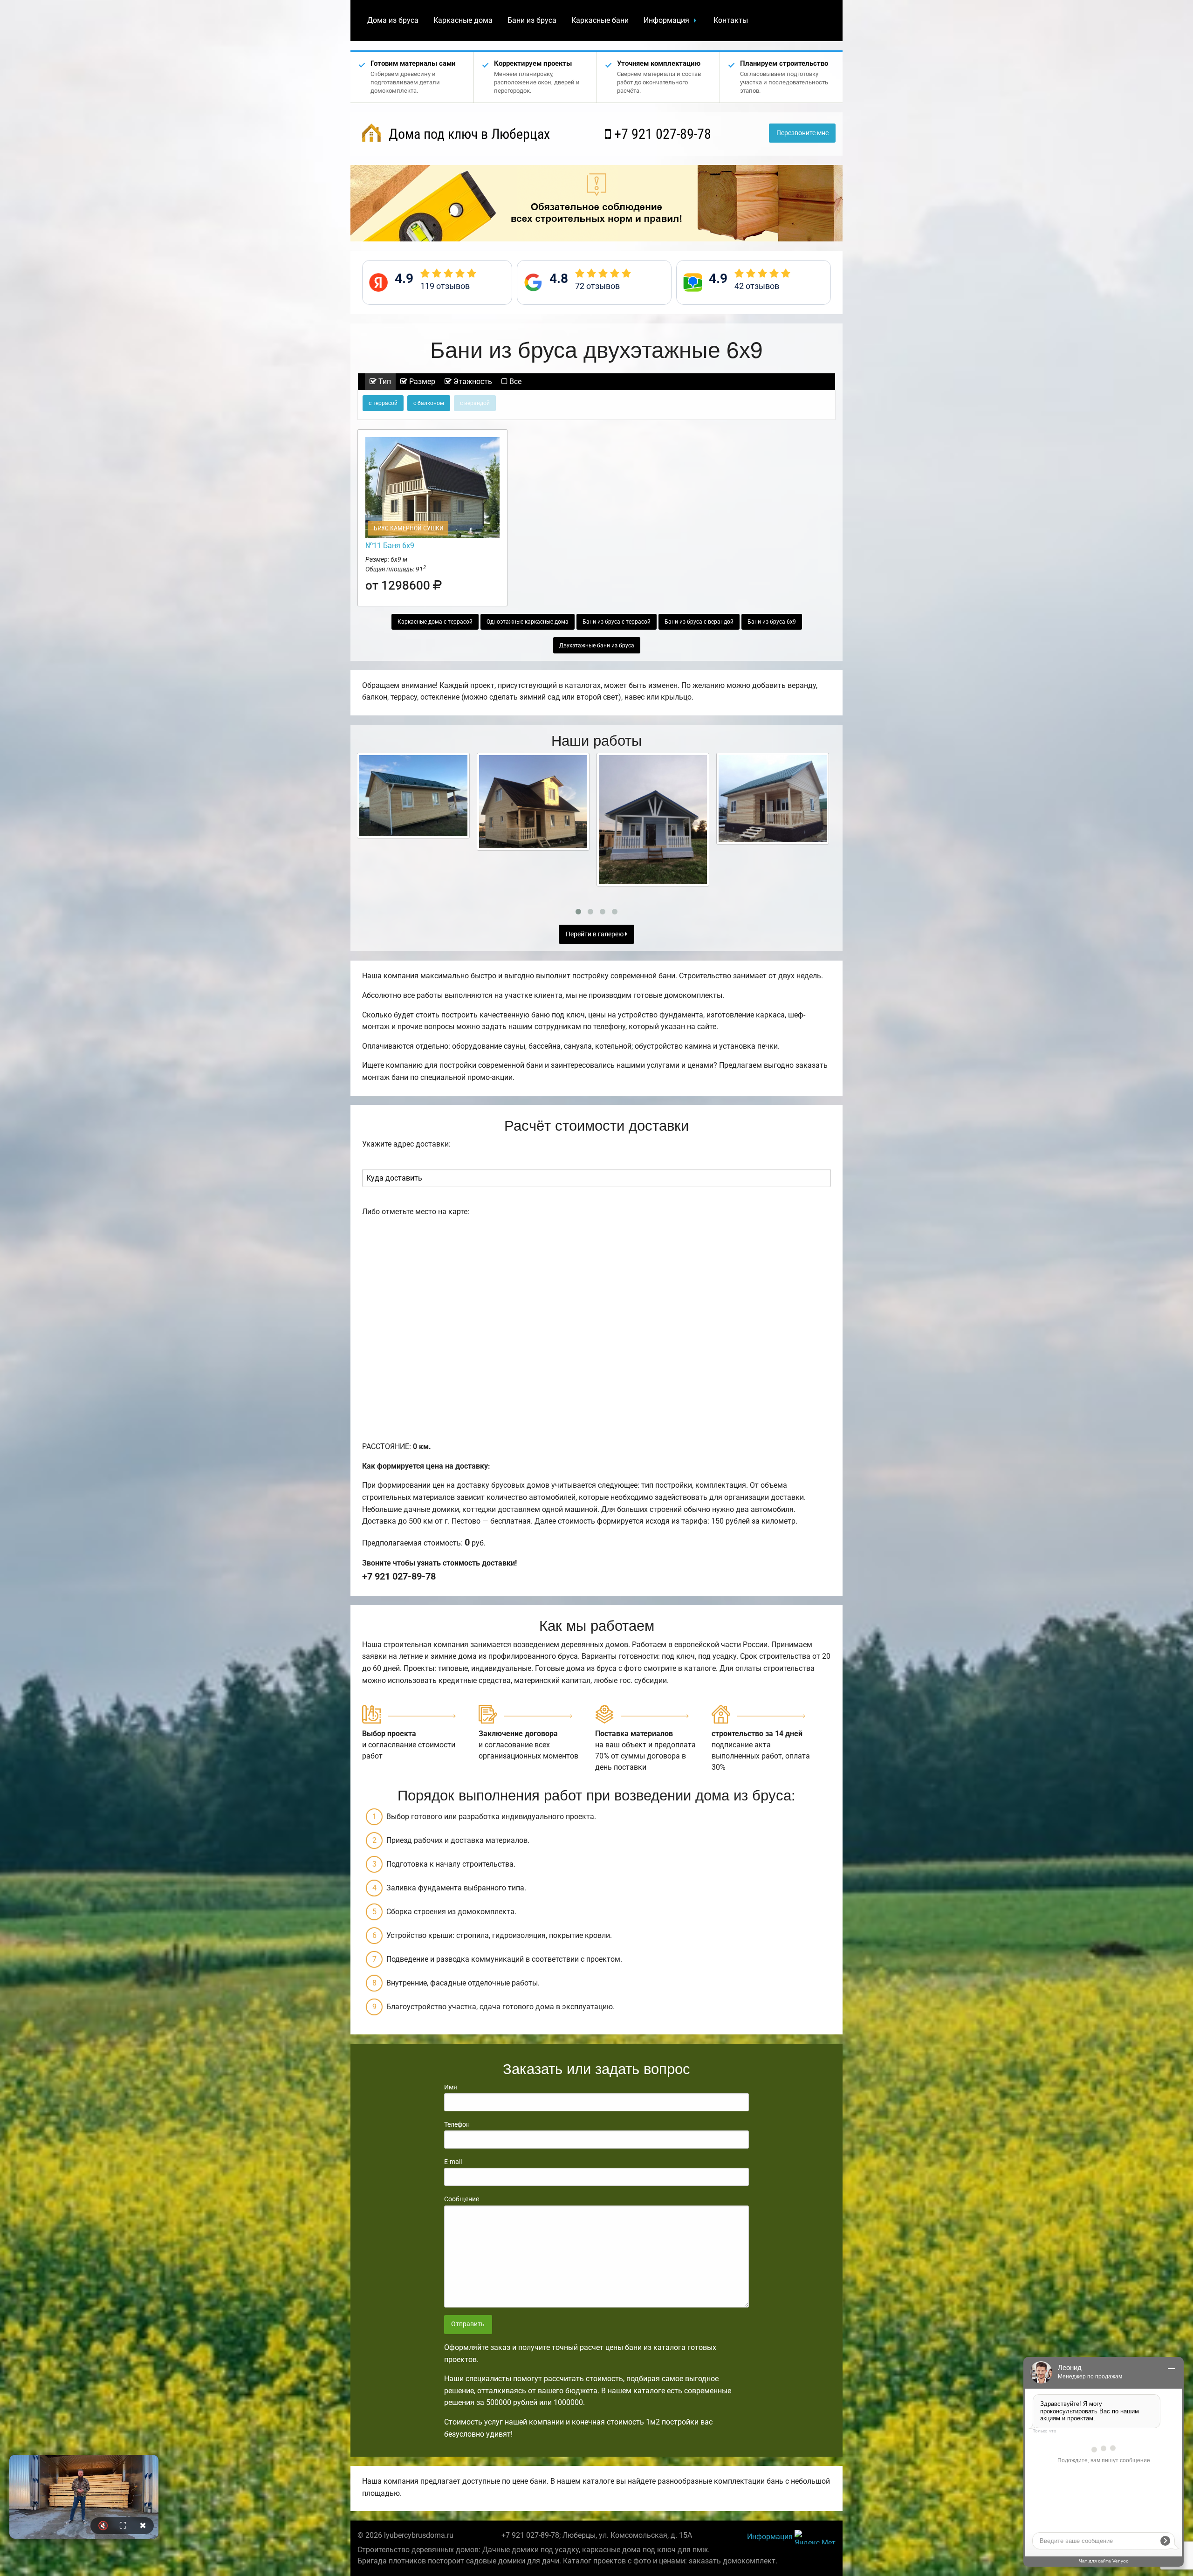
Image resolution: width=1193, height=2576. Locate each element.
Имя (451, 2087)
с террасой (383, 403)
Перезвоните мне (802, 133)
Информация (666, 20)
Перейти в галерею (595, 934)
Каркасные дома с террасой (435, 622)
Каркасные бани (600, 20)
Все (514, 381)
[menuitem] (393, 21)
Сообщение (462, 2199)
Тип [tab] (384, 381)
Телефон (457, 2124)
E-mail (453, 2162)
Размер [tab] (421, 381)
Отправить (468, 2324)
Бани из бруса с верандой (699, 622)
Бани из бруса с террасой (617, 622)
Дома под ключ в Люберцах (468, 134)
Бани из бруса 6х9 (772, 622)
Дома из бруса (393, 20)
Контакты (731, 20)
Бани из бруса (532, 20)
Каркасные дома (463, 20)
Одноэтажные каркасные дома (528, 622)
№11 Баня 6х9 (390, 546)
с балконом (429, 403)
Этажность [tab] (472, 381)
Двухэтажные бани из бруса (597, 646)
